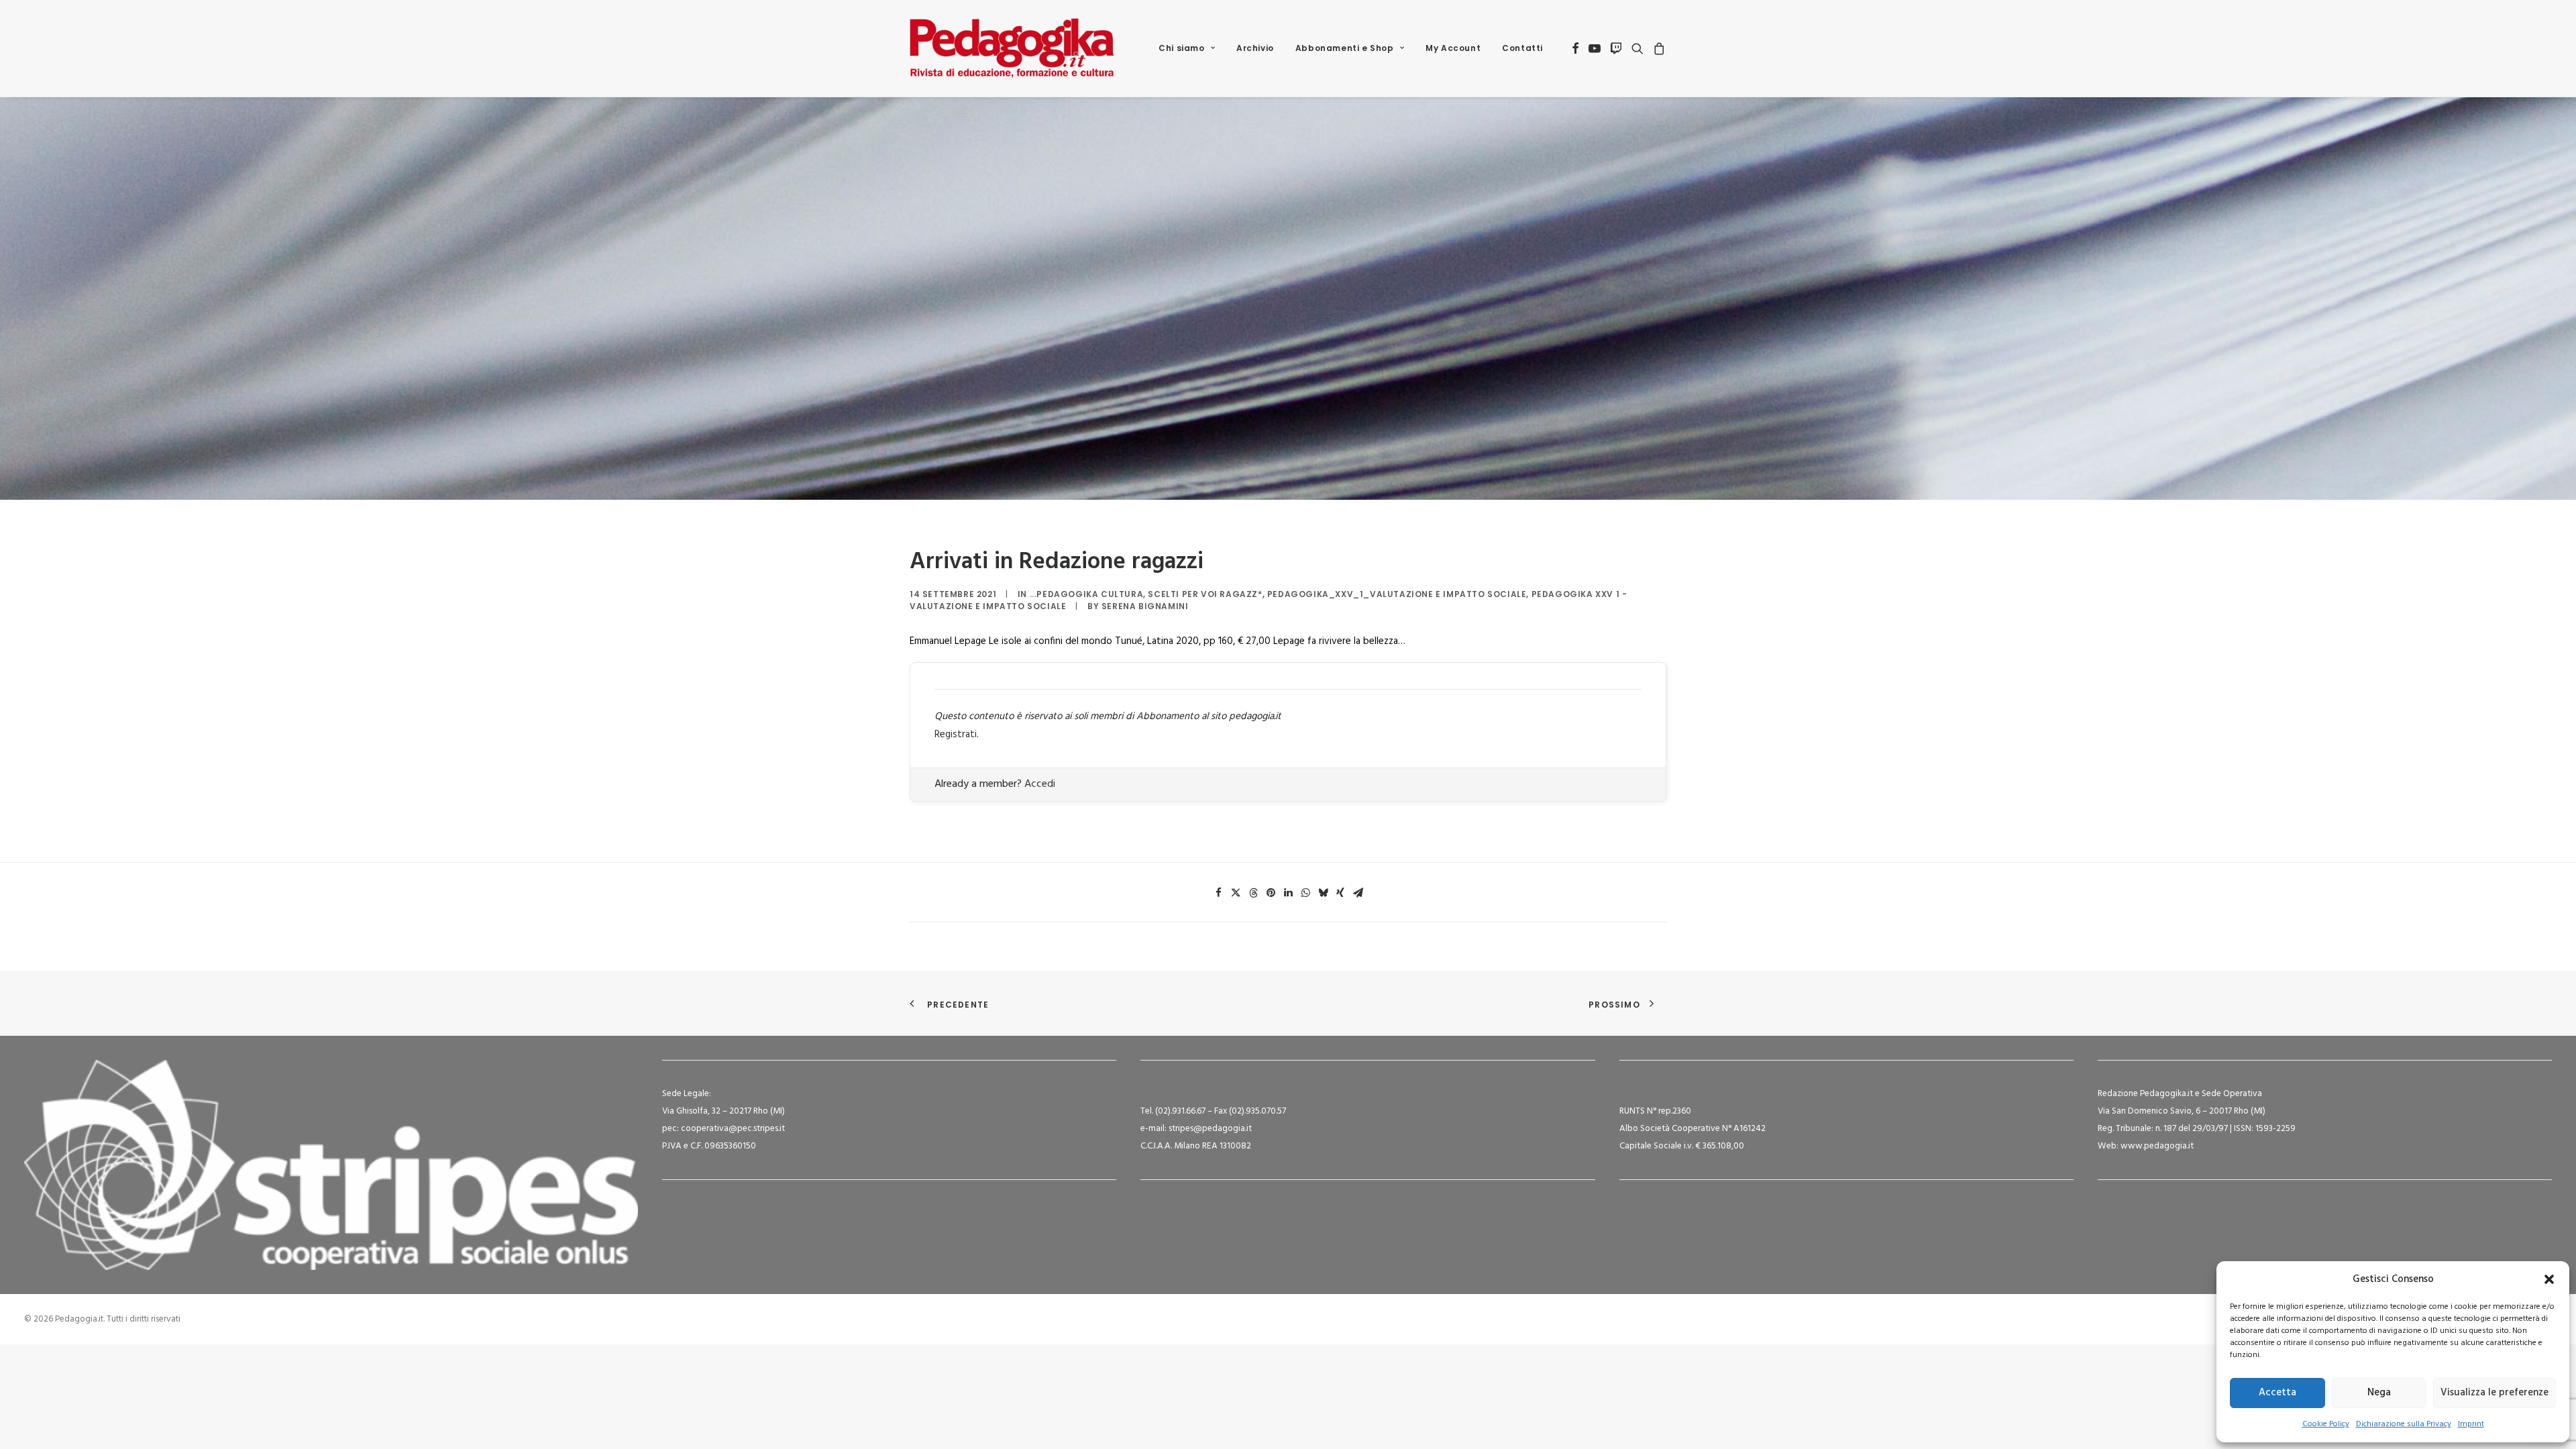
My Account (1453, 48)
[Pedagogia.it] (1012, 48)
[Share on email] (1358, 893)
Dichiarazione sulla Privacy (2404, 1424)
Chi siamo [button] (1181, 48)
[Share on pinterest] (1271, 893)
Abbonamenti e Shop (1345, 48)
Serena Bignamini (1145, 606)
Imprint (2471, 1424)
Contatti (1522, 48)
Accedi (1040, 784)
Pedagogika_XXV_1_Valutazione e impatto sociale (1397, 594)
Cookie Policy (2326, 1424)
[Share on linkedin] (1288, 893)
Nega (2379, 1393)
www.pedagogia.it (2157, 1146)
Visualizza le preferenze (2494, 1393)
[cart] (1657, 48)
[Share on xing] (1340, 893)
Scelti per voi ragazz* (1205, 594)
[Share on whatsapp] (1305, 893)
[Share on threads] (1253, 893)
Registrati (956, 735)
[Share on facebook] (1218, 893)
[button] (2549, 1279)
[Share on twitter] (1236, 893)
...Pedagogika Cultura (1087, 594)
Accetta (2277, 1393)
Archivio (1255, 48)
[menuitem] (1187, 48)
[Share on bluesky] (1323, 893)
